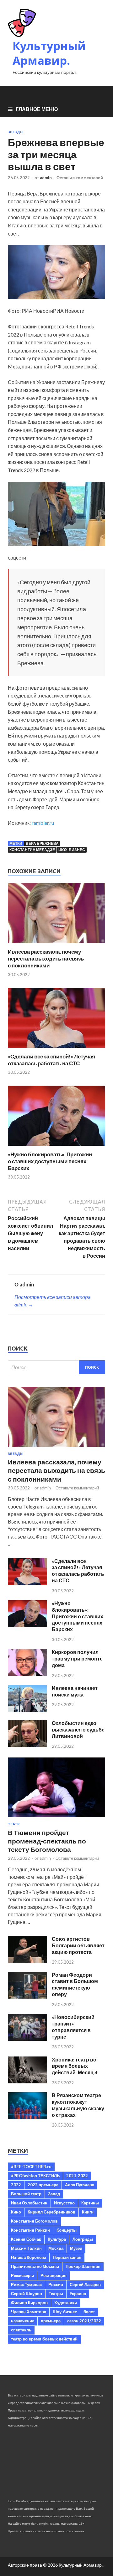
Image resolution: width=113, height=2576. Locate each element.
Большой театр (26, 2194)
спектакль (21, 2330)
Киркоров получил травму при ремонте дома (77, 1658)
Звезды (16, 132)
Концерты (67, 2230)
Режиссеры (22, 2275)
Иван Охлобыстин (29, 2203)
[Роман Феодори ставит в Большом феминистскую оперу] (27, 1997)
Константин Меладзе (32, 850)
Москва (56, 2248)
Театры (56, 2294)
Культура (57, 2239)
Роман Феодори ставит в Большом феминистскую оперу (75, 1984)
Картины (90, 2203)
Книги (88, 2212)
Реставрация (54, 2275)
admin (46, 178)
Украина (78, 2294)
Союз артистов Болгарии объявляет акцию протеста (78, 1945)
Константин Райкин (30, 2230)
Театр (14, 1824)
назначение (23, 2321)
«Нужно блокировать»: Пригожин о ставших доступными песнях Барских (50, 1161)
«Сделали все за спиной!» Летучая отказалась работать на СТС (51, 1060)
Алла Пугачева (80, 2185)
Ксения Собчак (26, 2239)
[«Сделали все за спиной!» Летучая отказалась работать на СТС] (56, 1049)
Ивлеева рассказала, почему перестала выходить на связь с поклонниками (46, 958)
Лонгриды (83, 2239)
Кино (16, 2212)
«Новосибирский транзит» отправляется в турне (73, 2027)
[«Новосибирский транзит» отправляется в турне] (27, 2039)
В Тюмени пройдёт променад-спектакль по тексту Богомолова (47, 1841)
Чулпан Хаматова (29, 2312)
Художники (66, 2303)
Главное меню (37, 109)
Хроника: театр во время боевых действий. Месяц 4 (75, 2066)
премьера (51, 2321)
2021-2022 (77, 2176)
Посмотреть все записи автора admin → (53, 1301)
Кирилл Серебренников (51, 2212)
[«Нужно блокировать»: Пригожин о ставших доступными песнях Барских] (56, 1147)
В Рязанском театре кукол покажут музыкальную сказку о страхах (78, 2105)
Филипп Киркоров (29, 2303)
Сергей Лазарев (85, 2284)
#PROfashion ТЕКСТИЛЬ (35, 2176)
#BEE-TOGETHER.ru (31, 2167)
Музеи (76, 2248)
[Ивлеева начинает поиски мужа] (27, 1710)
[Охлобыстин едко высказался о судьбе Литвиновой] (27, 1745)
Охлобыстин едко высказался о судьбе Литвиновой (78, 1729)
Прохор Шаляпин (83, 2266)
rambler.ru (43, 823)
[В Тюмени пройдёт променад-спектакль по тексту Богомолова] (56, 1818)
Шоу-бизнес (72, 850)
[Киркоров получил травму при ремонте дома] (27, 1674)
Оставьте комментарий (80, 178)
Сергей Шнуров (27, 2294)
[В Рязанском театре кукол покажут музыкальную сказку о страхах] (27, 2117)
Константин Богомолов (34, 2221)
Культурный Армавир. (49, 53)
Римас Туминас (26, 2284)
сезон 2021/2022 (84, 2321)
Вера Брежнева (42, 843)
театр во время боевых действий (44, 2339)
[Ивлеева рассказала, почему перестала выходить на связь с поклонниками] (56, 944)
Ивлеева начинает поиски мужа (75, 1691)
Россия (56, 2284)
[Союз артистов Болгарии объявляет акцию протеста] (27, 1961)
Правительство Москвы (35, 2266)
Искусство (64, 2203)
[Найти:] (56, 1367)
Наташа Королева (29, 2257)
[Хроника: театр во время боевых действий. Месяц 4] (27, 2081)
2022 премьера (43, 2185)
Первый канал (67, 2257)
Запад (54, 2194)
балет (89, 2312)
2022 (16, 2185)
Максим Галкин (26, 2248)
